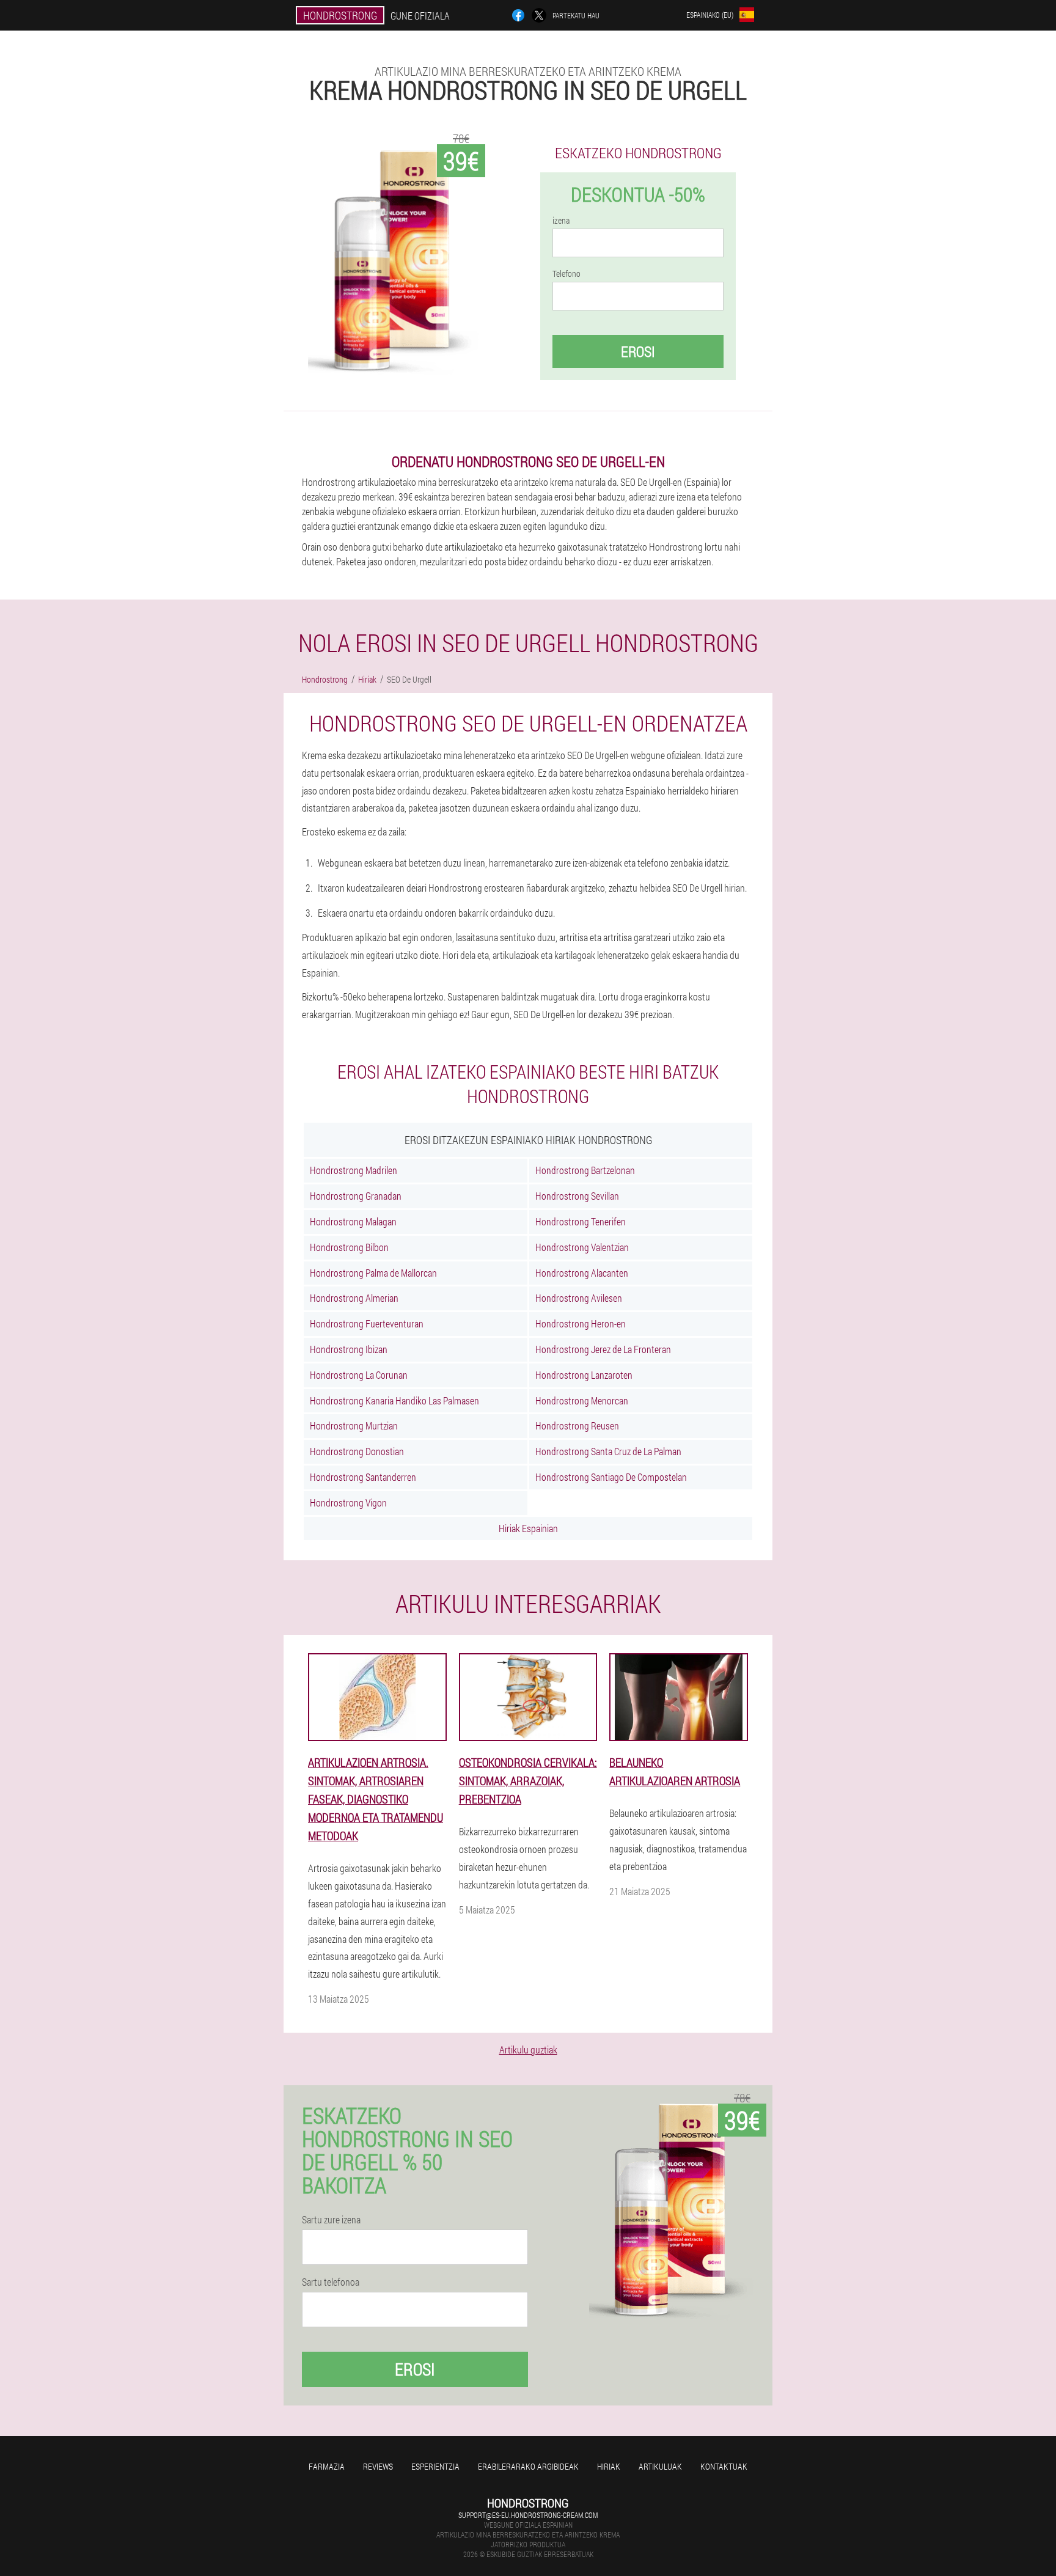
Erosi (638, 351)
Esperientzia (435, 2466)
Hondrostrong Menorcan (582, 1400)
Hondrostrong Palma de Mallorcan (373, 1273)
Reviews (378, 2466)
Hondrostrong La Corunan (359, 1375)
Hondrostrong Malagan (353, 1221)
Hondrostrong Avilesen (579, 1298)
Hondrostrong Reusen (577, 1426)
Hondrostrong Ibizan (349, 1349)
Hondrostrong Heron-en (581, 1323)
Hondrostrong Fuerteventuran (367, 1323)
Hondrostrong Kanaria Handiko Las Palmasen (394, 1400)
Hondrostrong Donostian (357, 1451)
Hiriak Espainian (528, 1528)
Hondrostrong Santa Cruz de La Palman (608, 1451)
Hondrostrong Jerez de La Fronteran (603, 1349)
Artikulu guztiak (528, 2049)
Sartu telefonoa (331, 2282)
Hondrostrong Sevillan (577, 1196)
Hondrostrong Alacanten (582, 1273)
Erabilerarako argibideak (528, 2466)
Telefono (566, 274)
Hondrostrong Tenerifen (581, 1221)
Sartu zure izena (331, 2220)
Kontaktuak (724, 2466)
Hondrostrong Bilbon (349, 1247)
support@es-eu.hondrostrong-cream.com (528, 2515)
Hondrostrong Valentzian (582, 1247)
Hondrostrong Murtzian (354, 1426)
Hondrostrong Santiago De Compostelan (611, 1477)
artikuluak (660, 2466)
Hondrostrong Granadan (356, 1196)
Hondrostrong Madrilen (354, 1170)
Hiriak (609, 2466)
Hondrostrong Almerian (354, 1298)
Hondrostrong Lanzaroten (584, 1375)
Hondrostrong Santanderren (363, 1477)
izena (561, 221)
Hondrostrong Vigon (348, 1503)
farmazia (327, 2466)
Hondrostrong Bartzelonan (585, 1170)
